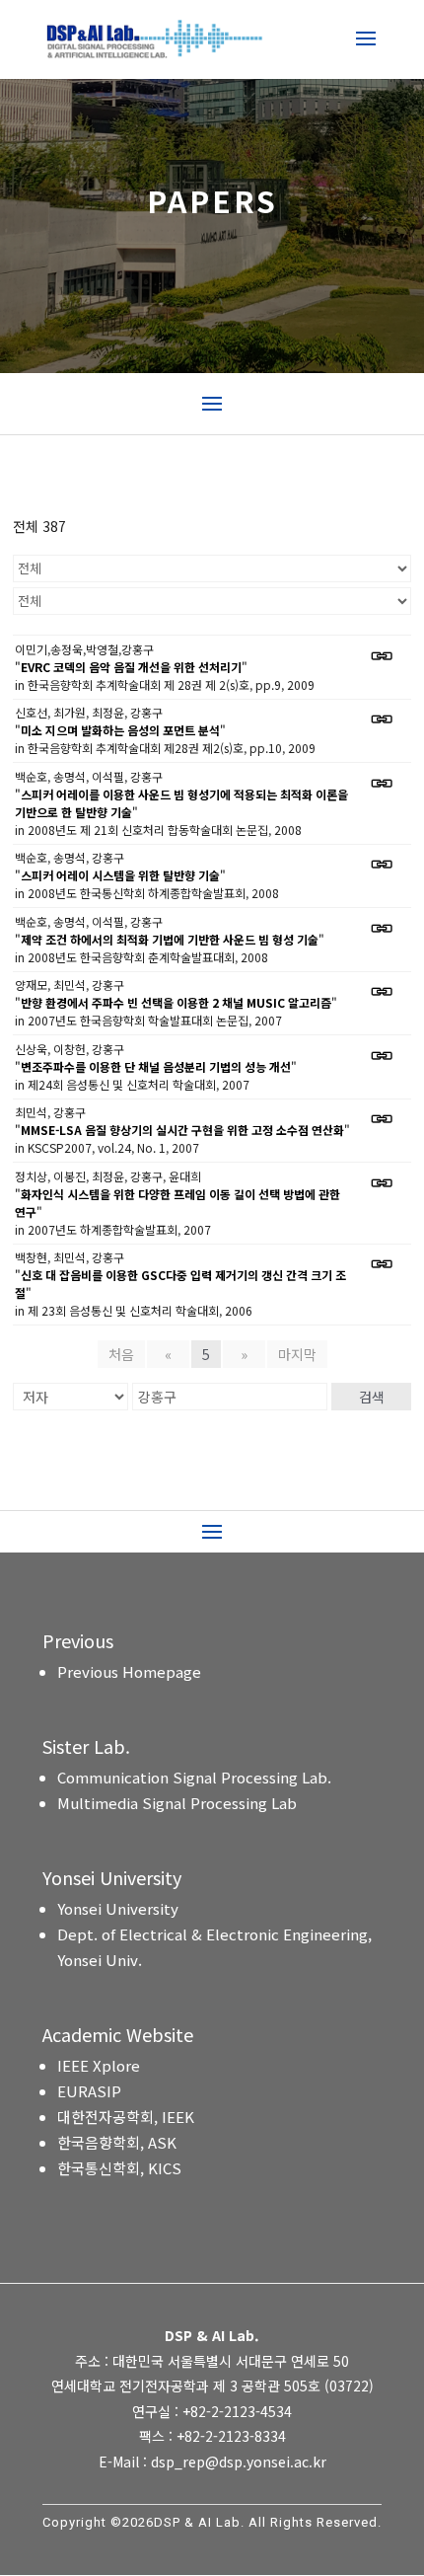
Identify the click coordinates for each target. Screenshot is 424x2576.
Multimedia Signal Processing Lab (177, 1803)
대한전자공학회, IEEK (126, 2117)
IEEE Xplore (99, 2065)
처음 (121, 1354)
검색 (372, 1397)
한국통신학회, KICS (119, 2168)
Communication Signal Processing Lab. (194, 1777)
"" (131, 667)
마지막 (297, 1354)
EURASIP (89, 2091)
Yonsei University (118, 1908)
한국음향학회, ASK (117, 2142)
